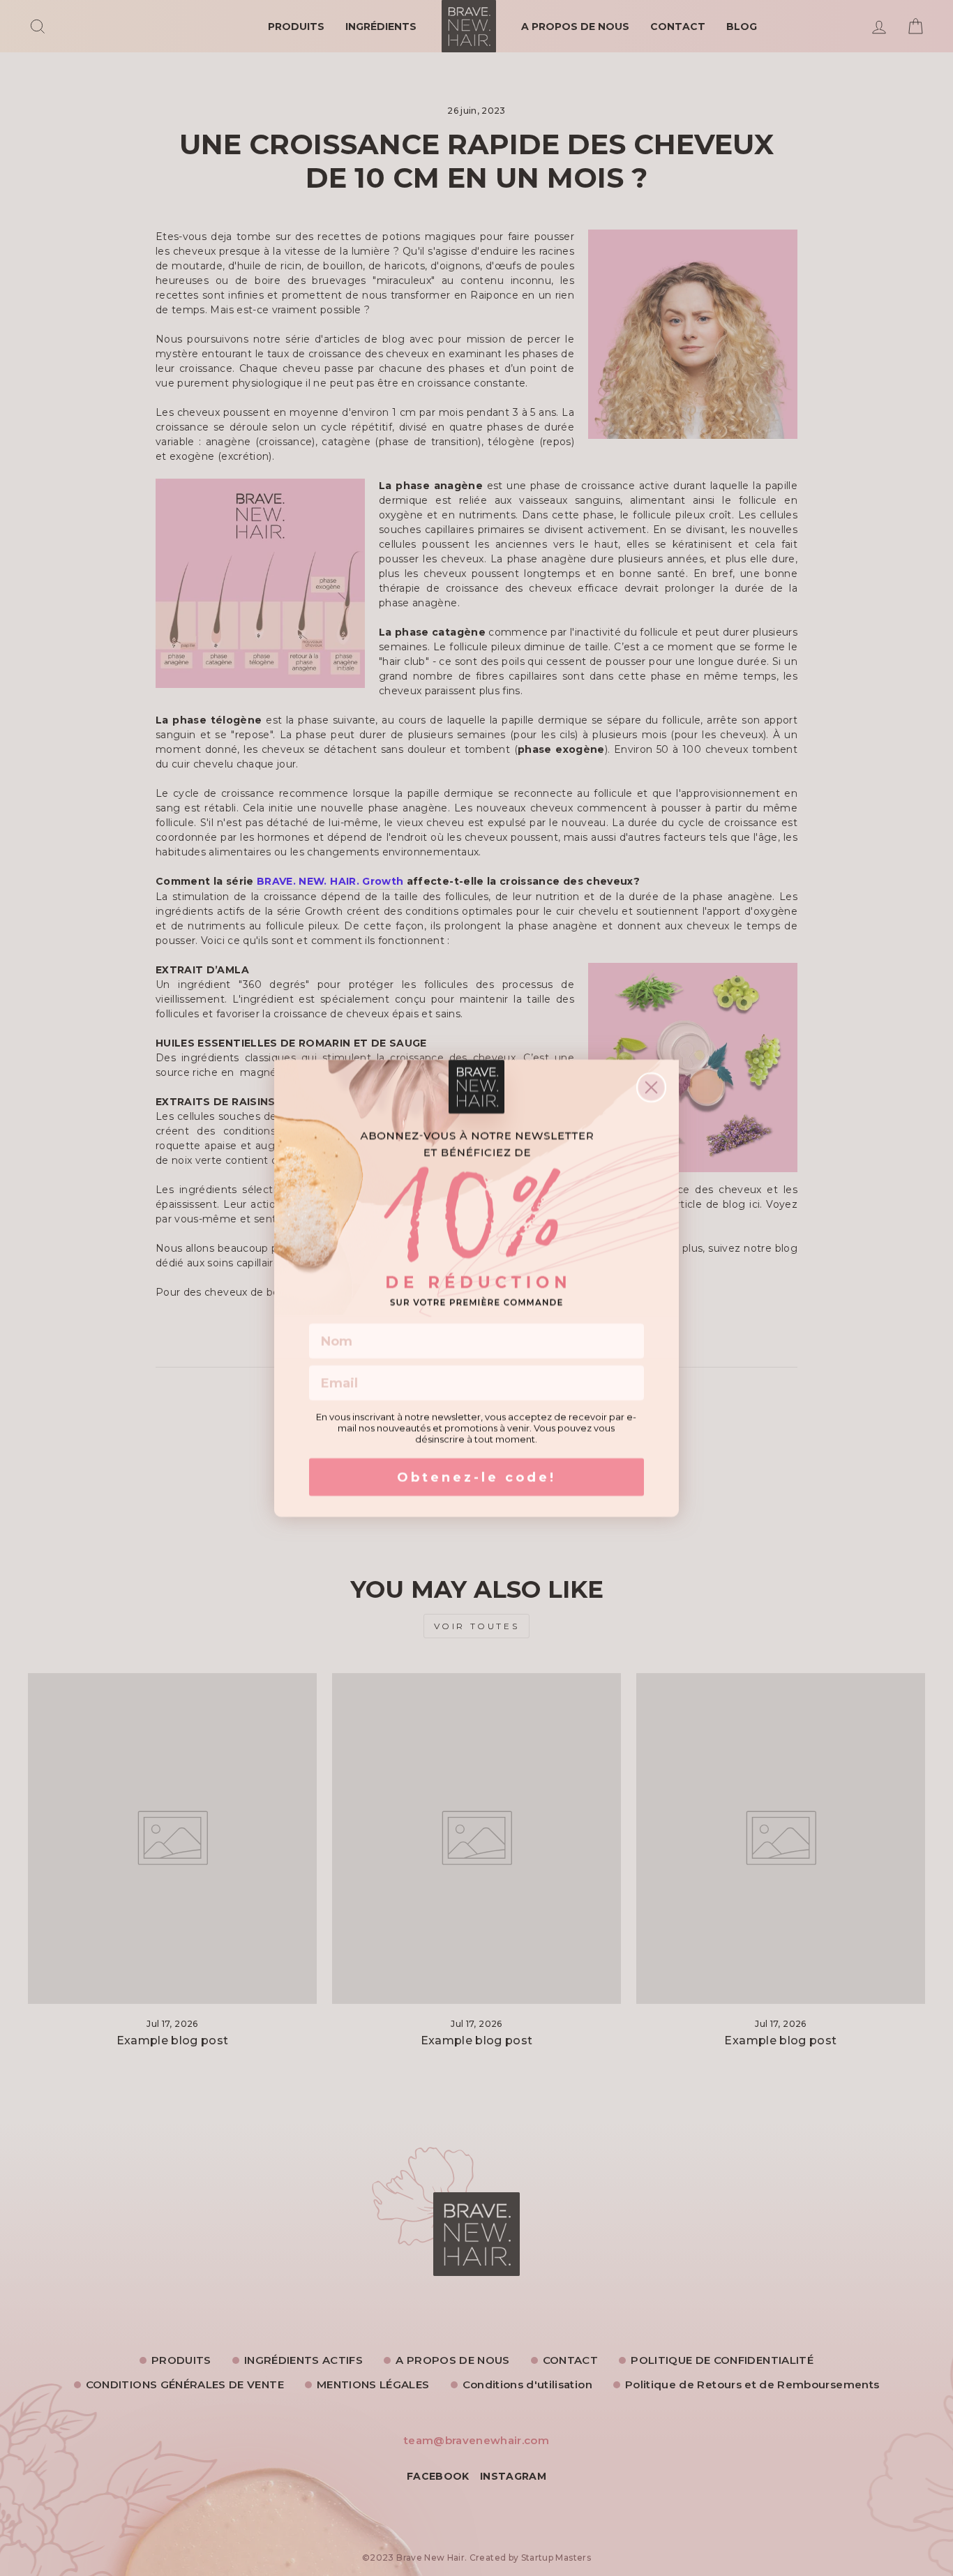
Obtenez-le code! (476, 1477)
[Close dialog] (651, 1087)
